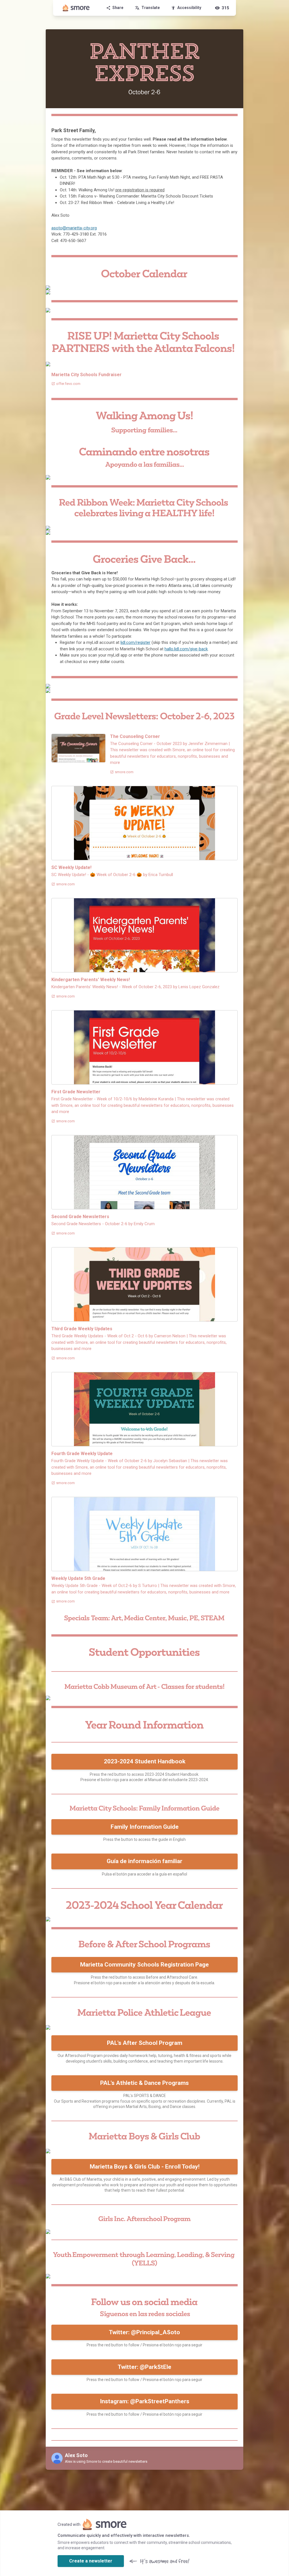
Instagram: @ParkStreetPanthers (145, 2401)
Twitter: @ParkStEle (144, 2367)
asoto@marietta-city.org (74, 228)
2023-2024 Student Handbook (145, 1761)
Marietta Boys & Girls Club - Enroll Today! (145, 2167)
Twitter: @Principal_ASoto (144, 2332)
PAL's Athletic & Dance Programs (144, 2083)
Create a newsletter (91, 2561)
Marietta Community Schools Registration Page (144, 1965)
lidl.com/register (135, 642)
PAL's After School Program (145, 2043)
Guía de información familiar (144, 1861)
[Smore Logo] (76, 8)
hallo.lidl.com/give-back (186, 649)
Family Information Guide (145, 1827)
